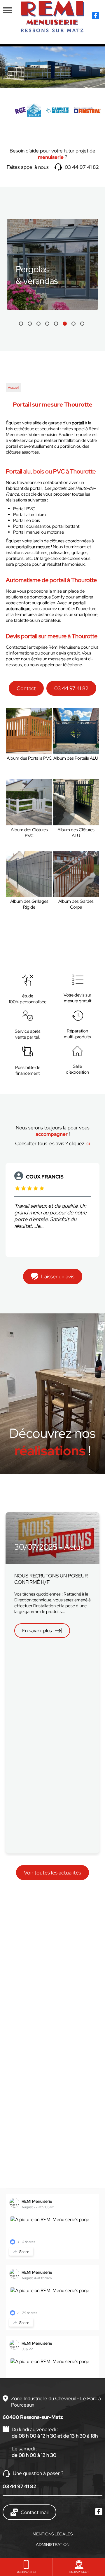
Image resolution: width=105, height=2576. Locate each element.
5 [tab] (56, 324)
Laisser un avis (58, 1276)
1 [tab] (21, 324)
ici (88, 1143)
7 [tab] (73, 324)
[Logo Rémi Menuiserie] (52, 16)
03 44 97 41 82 (82, 167)
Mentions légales (53, 2534)
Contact (26, 688)
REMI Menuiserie (37, 2201)
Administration (53, 2544)
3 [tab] (38, 324)
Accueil (13, 388)
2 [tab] (30, 324)
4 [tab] (47, 324)
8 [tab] (82, 324)
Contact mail (35, 2512)
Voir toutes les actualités (52, 1873)
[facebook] (96, 16)
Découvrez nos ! (52, 1442)
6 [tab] (65, 324)
